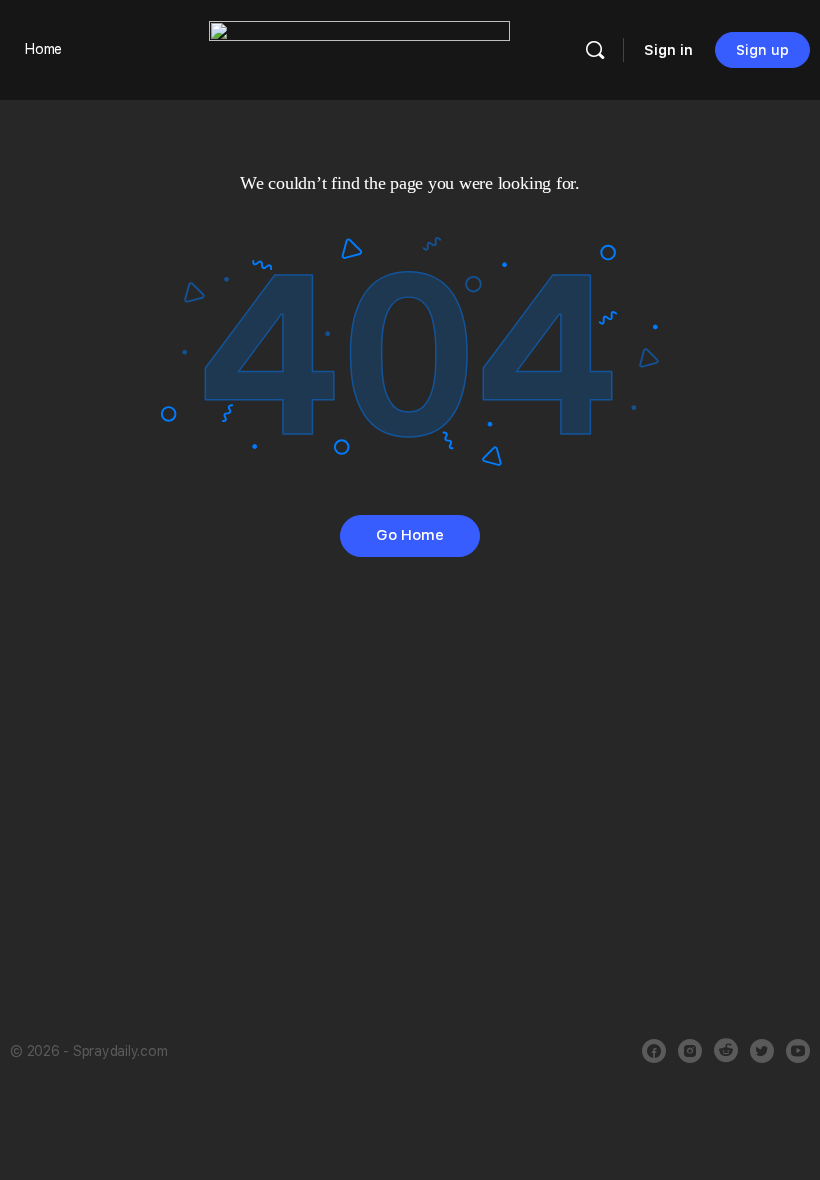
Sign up (762, 50)
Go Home (410, 535)
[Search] (595, 50)
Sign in (668, 50)
